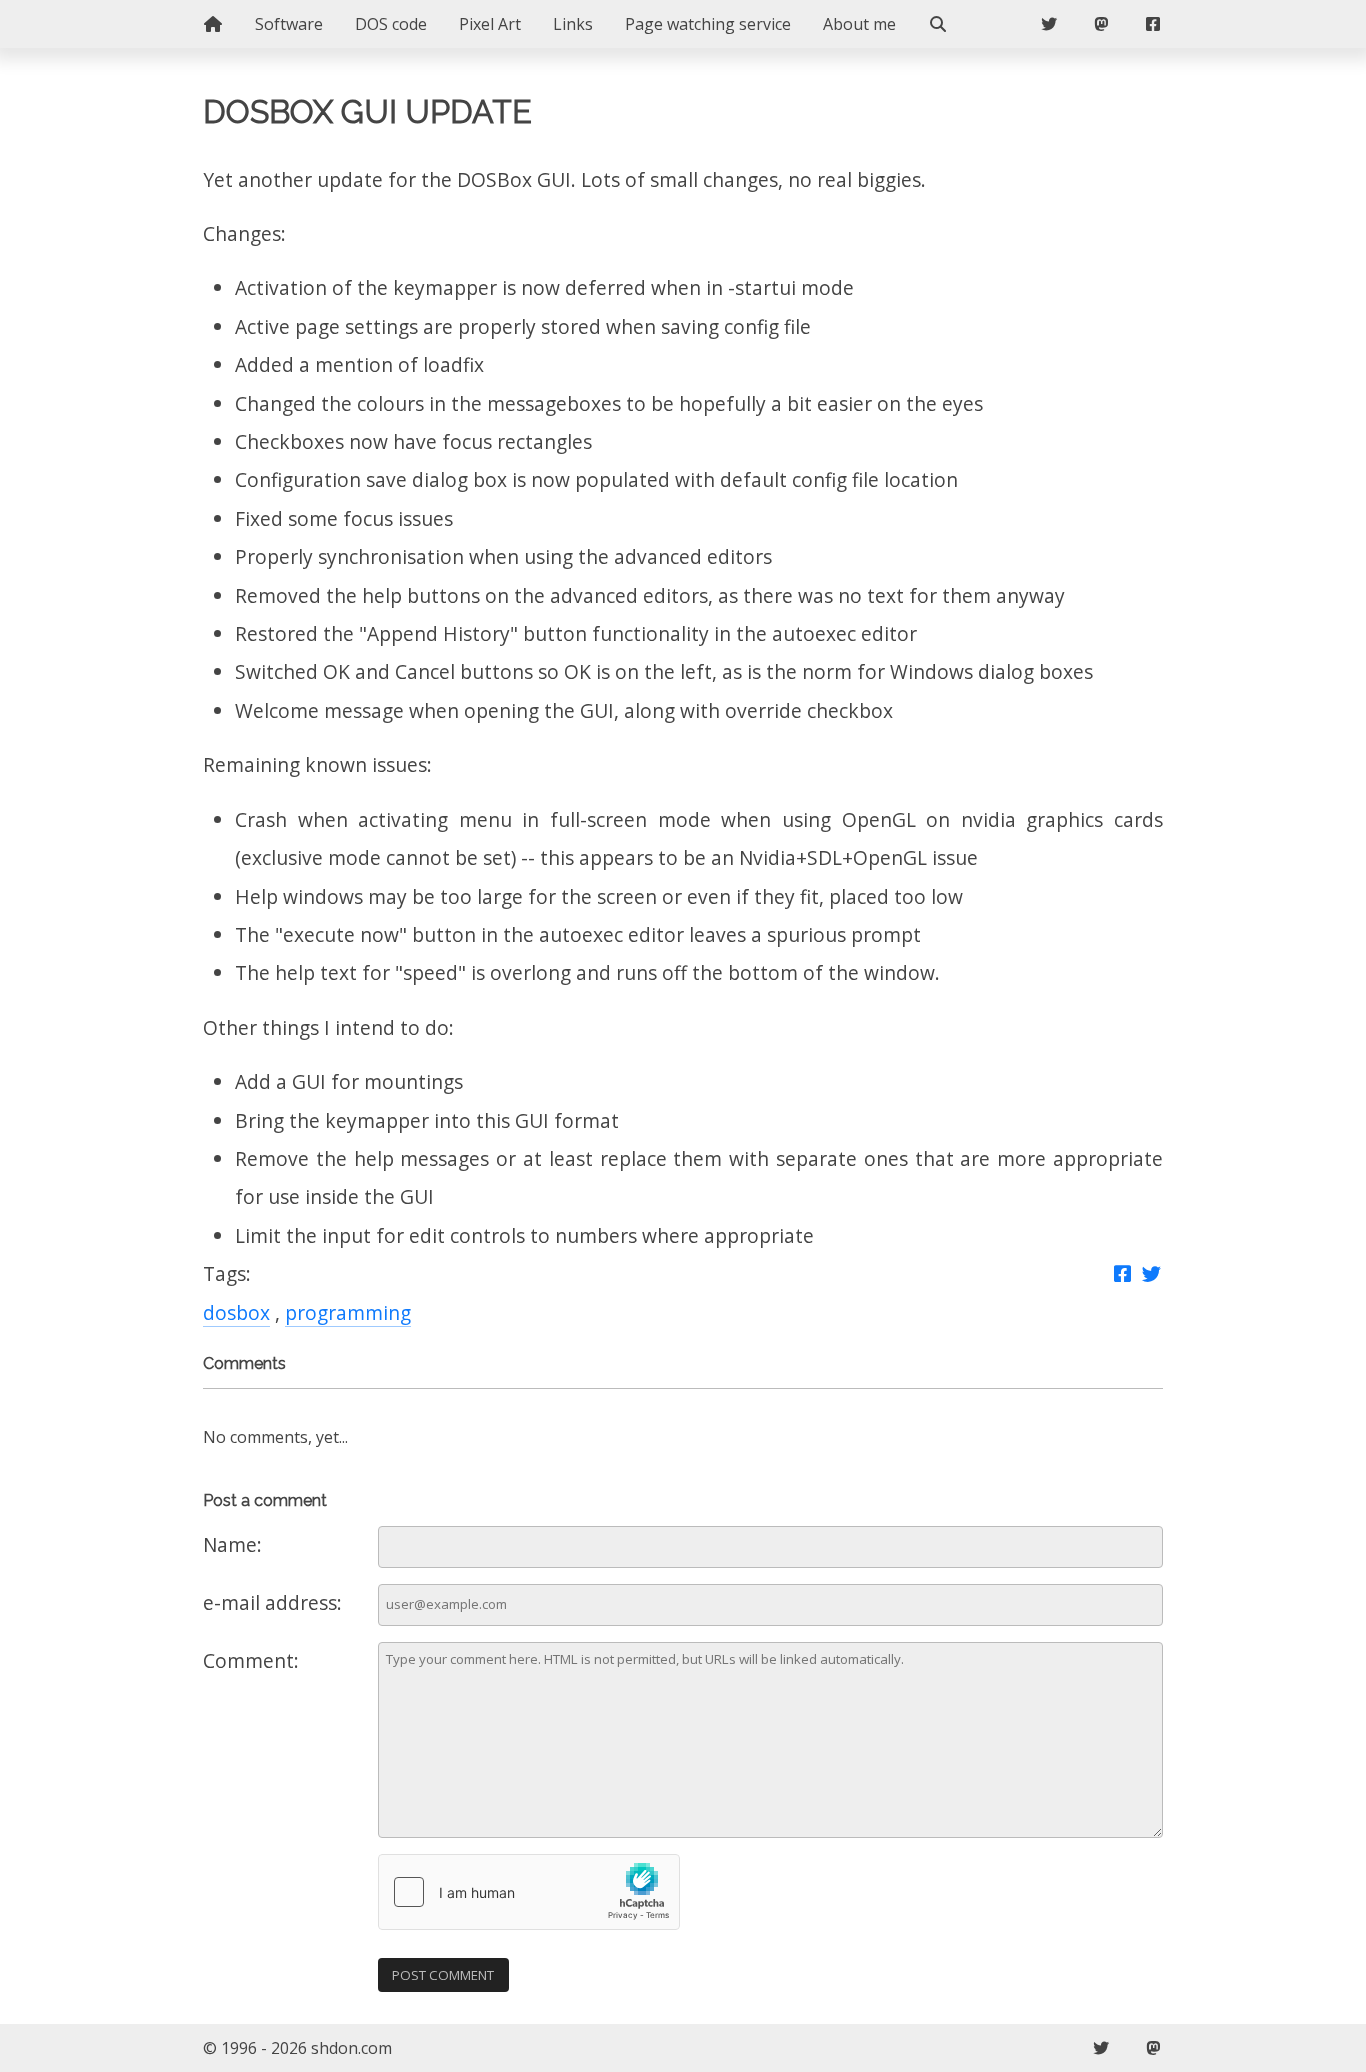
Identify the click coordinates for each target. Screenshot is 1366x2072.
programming (348, 1312)
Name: (232, 1544)
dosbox (236, 1312)
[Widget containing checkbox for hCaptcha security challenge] (529, 1892)
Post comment (443, 1975)
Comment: (251, 1660)
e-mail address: (272, 1602)
